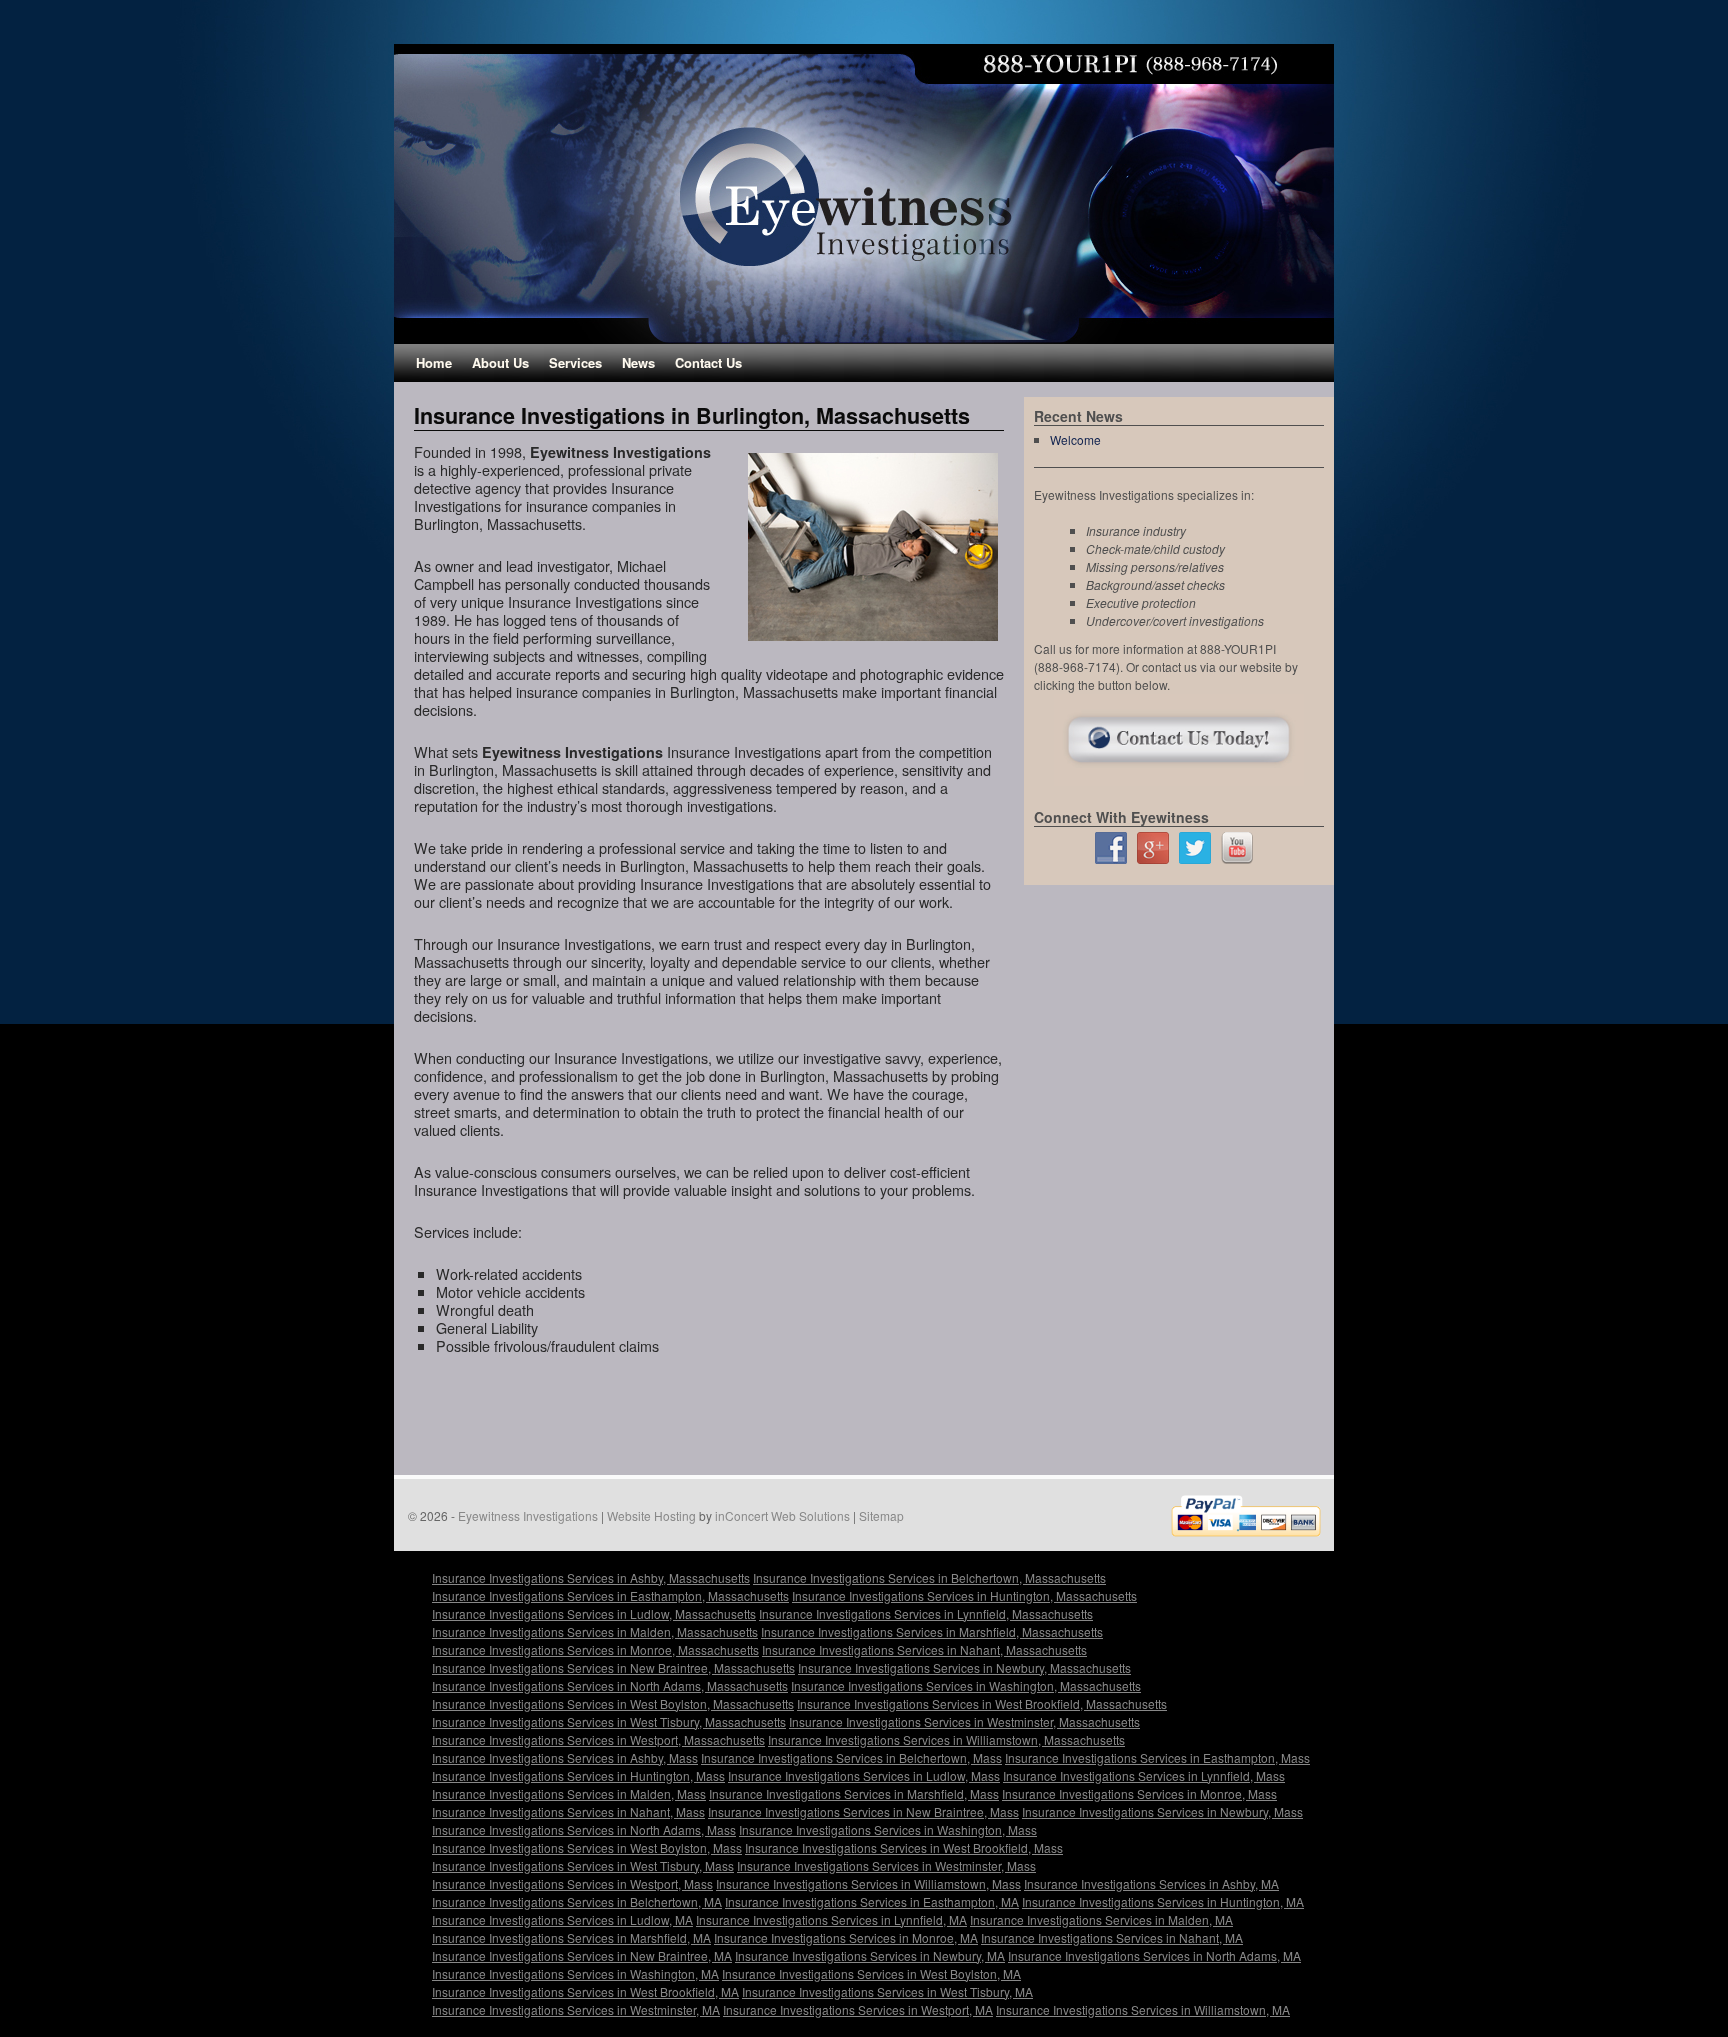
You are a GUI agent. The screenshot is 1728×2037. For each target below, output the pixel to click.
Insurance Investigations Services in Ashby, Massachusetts (591, 1577)
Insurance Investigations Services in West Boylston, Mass (587, 1847)
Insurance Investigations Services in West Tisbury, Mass (583, 1865)
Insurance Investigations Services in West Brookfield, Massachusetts (982, 1703)
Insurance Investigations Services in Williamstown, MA (1143, 2009)
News (638, 362)
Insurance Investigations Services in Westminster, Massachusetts (964, 1721)
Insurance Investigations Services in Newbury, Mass (1162, 1811)
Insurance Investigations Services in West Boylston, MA (871, 1973)
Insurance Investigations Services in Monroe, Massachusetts (595, 1649)
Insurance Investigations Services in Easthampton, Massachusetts (610, 1595)
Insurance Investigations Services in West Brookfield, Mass (904, 1847)
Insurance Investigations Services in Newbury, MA (870, 1955)
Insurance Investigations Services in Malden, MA (1101, 1919)
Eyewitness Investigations (528, 1515)
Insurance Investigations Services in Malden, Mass (569, 1793)
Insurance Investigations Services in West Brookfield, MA (585, 1991)
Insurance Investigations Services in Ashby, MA (1151, 1883)
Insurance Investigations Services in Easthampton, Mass (1157, 1757)
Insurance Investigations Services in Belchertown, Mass (851, 1757)
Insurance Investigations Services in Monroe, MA (846, 1937)
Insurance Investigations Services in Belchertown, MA (577, 1901)
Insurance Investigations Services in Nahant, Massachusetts (924, 1649)
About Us (500, 362)
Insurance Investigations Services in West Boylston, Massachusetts (613, 1703)
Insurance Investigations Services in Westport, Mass (572, 1883)
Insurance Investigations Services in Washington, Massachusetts (966, 1685)
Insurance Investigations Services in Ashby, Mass (565, 1757)
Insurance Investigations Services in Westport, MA (858, 2009)
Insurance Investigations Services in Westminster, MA (576, 2009)
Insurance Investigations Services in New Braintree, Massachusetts (613, 1667)
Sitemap (881, 1515)
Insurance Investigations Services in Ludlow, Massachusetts (594, 1613)
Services (575, 362)
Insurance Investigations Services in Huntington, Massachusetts (964, 1595)
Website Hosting (651, 1515)
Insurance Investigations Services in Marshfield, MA (571, 1937)
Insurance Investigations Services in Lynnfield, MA (831, 1919)
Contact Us (708, 362)
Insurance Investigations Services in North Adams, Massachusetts (610, 1685)
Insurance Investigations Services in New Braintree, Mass (863, 1811)
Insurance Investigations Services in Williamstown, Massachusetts (946, 1739)
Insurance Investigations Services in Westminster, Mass (886, 1865)
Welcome (1075, 439)
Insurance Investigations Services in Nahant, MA (1112, 1937)
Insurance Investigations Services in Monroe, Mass (1139, 1793)
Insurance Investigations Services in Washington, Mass (888, 1829)
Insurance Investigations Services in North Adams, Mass (584, 1829)
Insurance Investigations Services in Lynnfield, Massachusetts (926, 1613)
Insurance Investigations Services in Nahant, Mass (568, 1811)
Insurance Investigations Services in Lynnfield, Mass (1144, 1775)
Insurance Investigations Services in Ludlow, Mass (864, 1775)
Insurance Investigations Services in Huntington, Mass (578, 1775)
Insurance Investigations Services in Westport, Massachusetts (598, 1739)
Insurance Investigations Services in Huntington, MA (1163, 1901)
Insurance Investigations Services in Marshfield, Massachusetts (932, 1631)
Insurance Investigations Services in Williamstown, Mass (868, 1883)
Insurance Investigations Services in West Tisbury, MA (887, 1991)
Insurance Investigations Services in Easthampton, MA (872, 1901)
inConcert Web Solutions (782, 1515)
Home (434, 362)
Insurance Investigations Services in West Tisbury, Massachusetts (609, 1721)
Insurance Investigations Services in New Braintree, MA (582, 1955)
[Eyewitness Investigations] (864, 194)
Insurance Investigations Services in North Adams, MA (1154, 1955)
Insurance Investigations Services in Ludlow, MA (562, 1919)
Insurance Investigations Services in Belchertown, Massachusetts (929, 1577)
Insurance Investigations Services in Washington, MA (575, 1973)
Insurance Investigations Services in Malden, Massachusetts (595, 1631)
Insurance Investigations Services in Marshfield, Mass (854, 1793)
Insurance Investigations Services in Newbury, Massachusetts (964, 1667)
